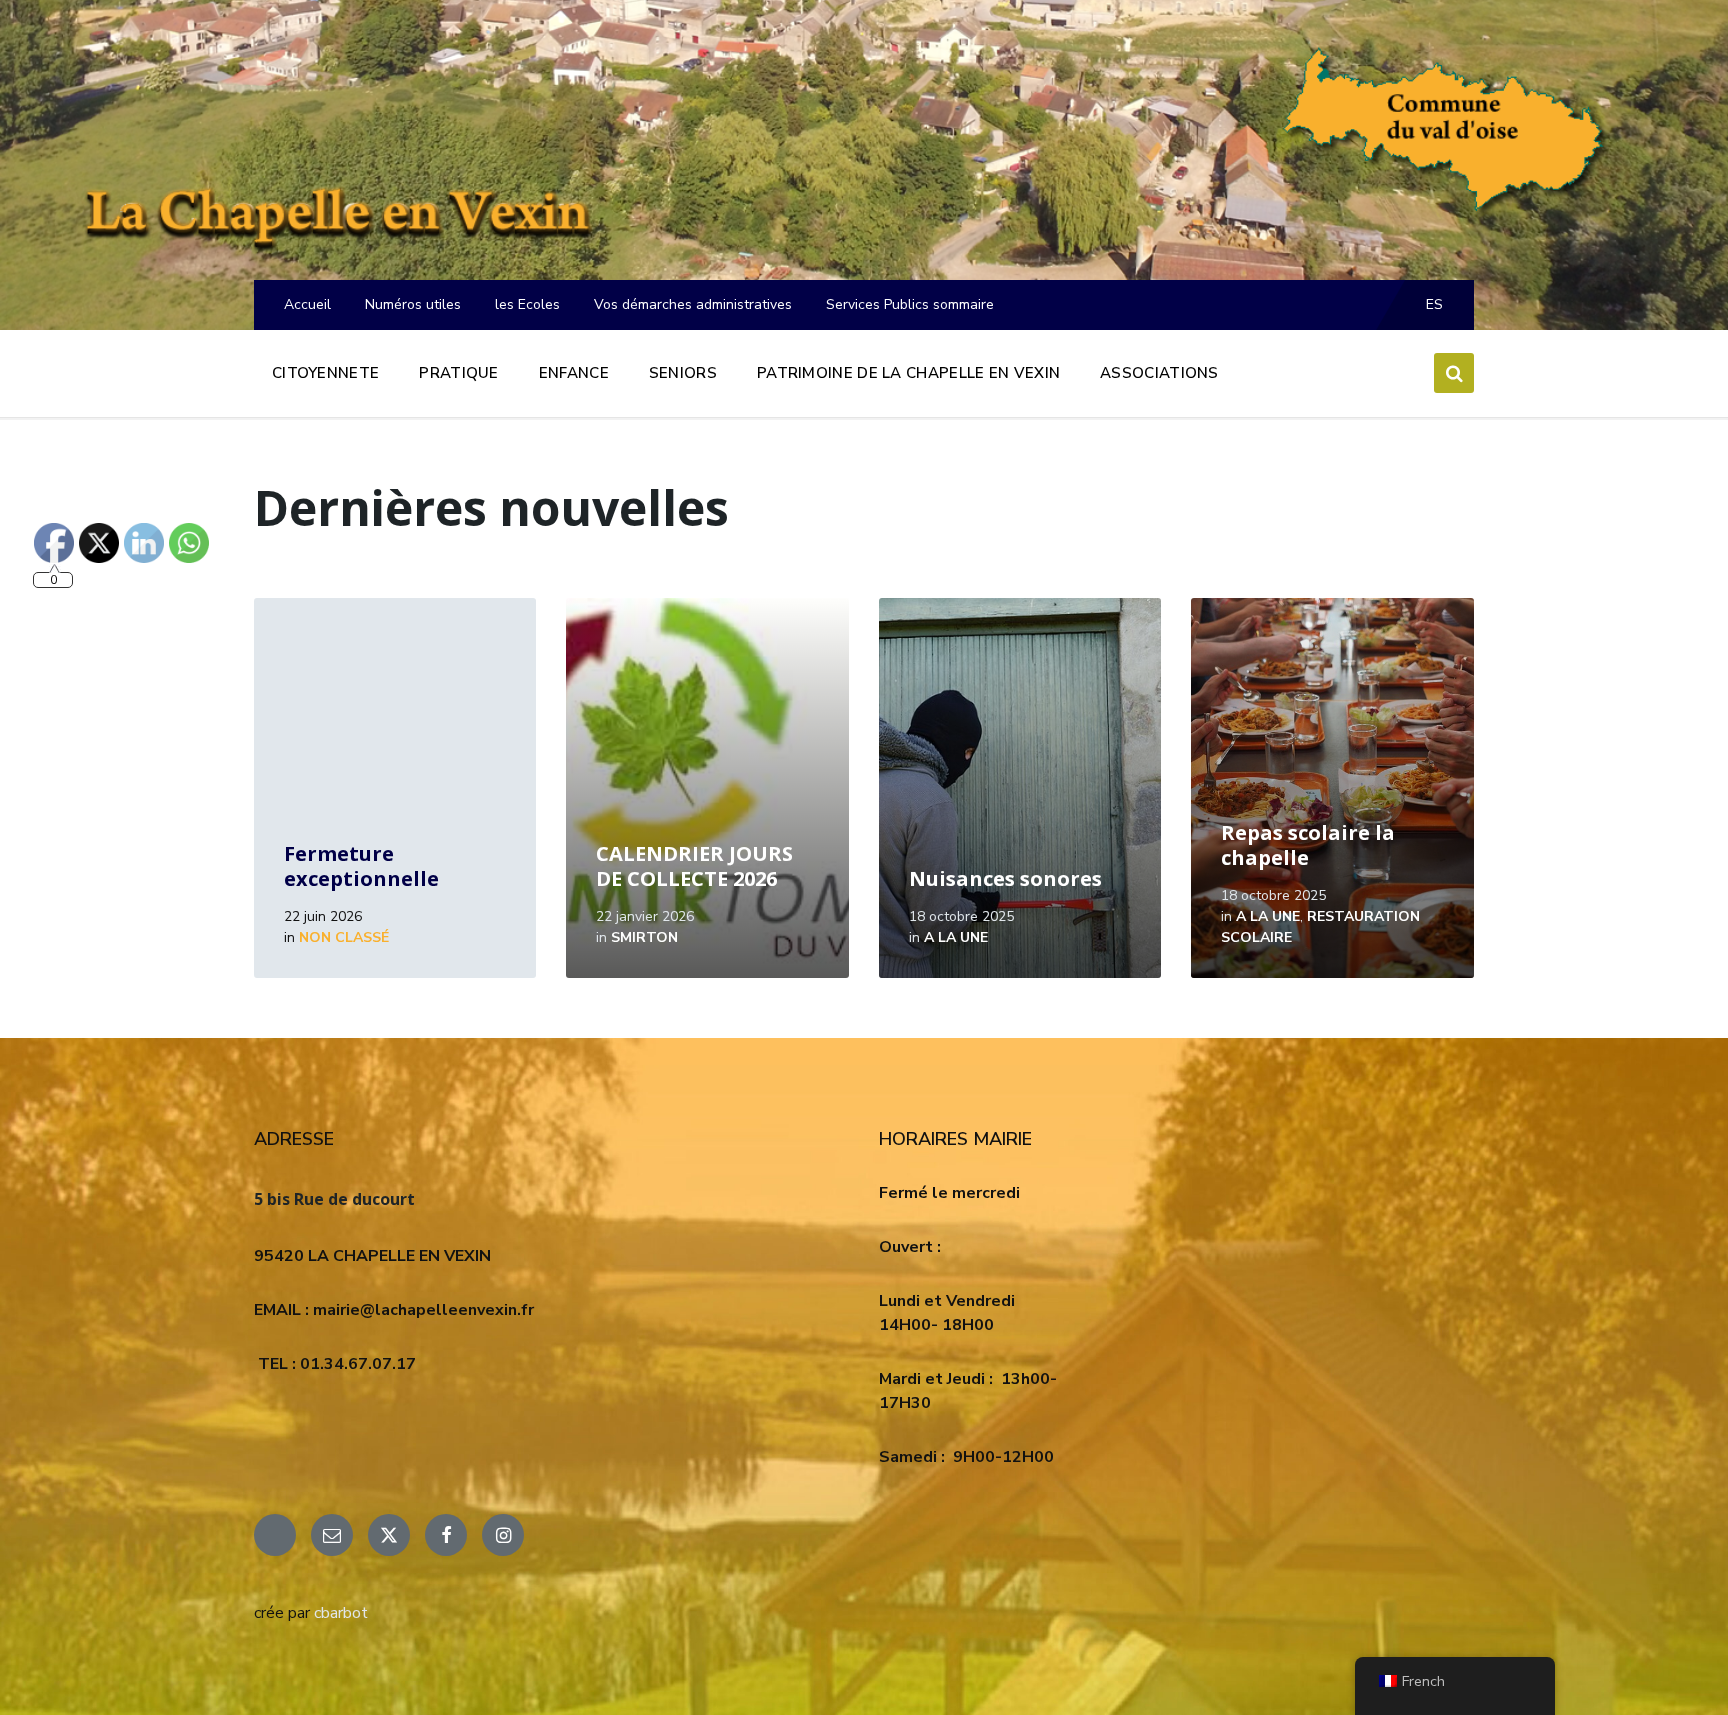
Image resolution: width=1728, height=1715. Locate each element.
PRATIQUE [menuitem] (458, 373)
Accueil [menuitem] (307, 304)
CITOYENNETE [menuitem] (325, 373)
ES (1435, 304)
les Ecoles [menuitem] (527, 304)
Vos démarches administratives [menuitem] (693, 304)
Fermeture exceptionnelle (361, 866)
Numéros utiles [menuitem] (413, 304)
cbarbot (341, 1613)
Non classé (344, 937)
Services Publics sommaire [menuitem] (910, 304)
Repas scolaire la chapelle (1308, 845)
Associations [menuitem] (1159, 373)
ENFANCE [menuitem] (574, 373)
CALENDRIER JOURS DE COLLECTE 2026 (694, 866)
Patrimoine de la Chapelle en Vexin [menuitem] (908, 373)
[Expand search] (1454, 373)
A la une (956, 937)
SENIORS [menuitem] (683, 373)
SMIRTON (644, 937)
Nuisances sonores (1005, 878)
